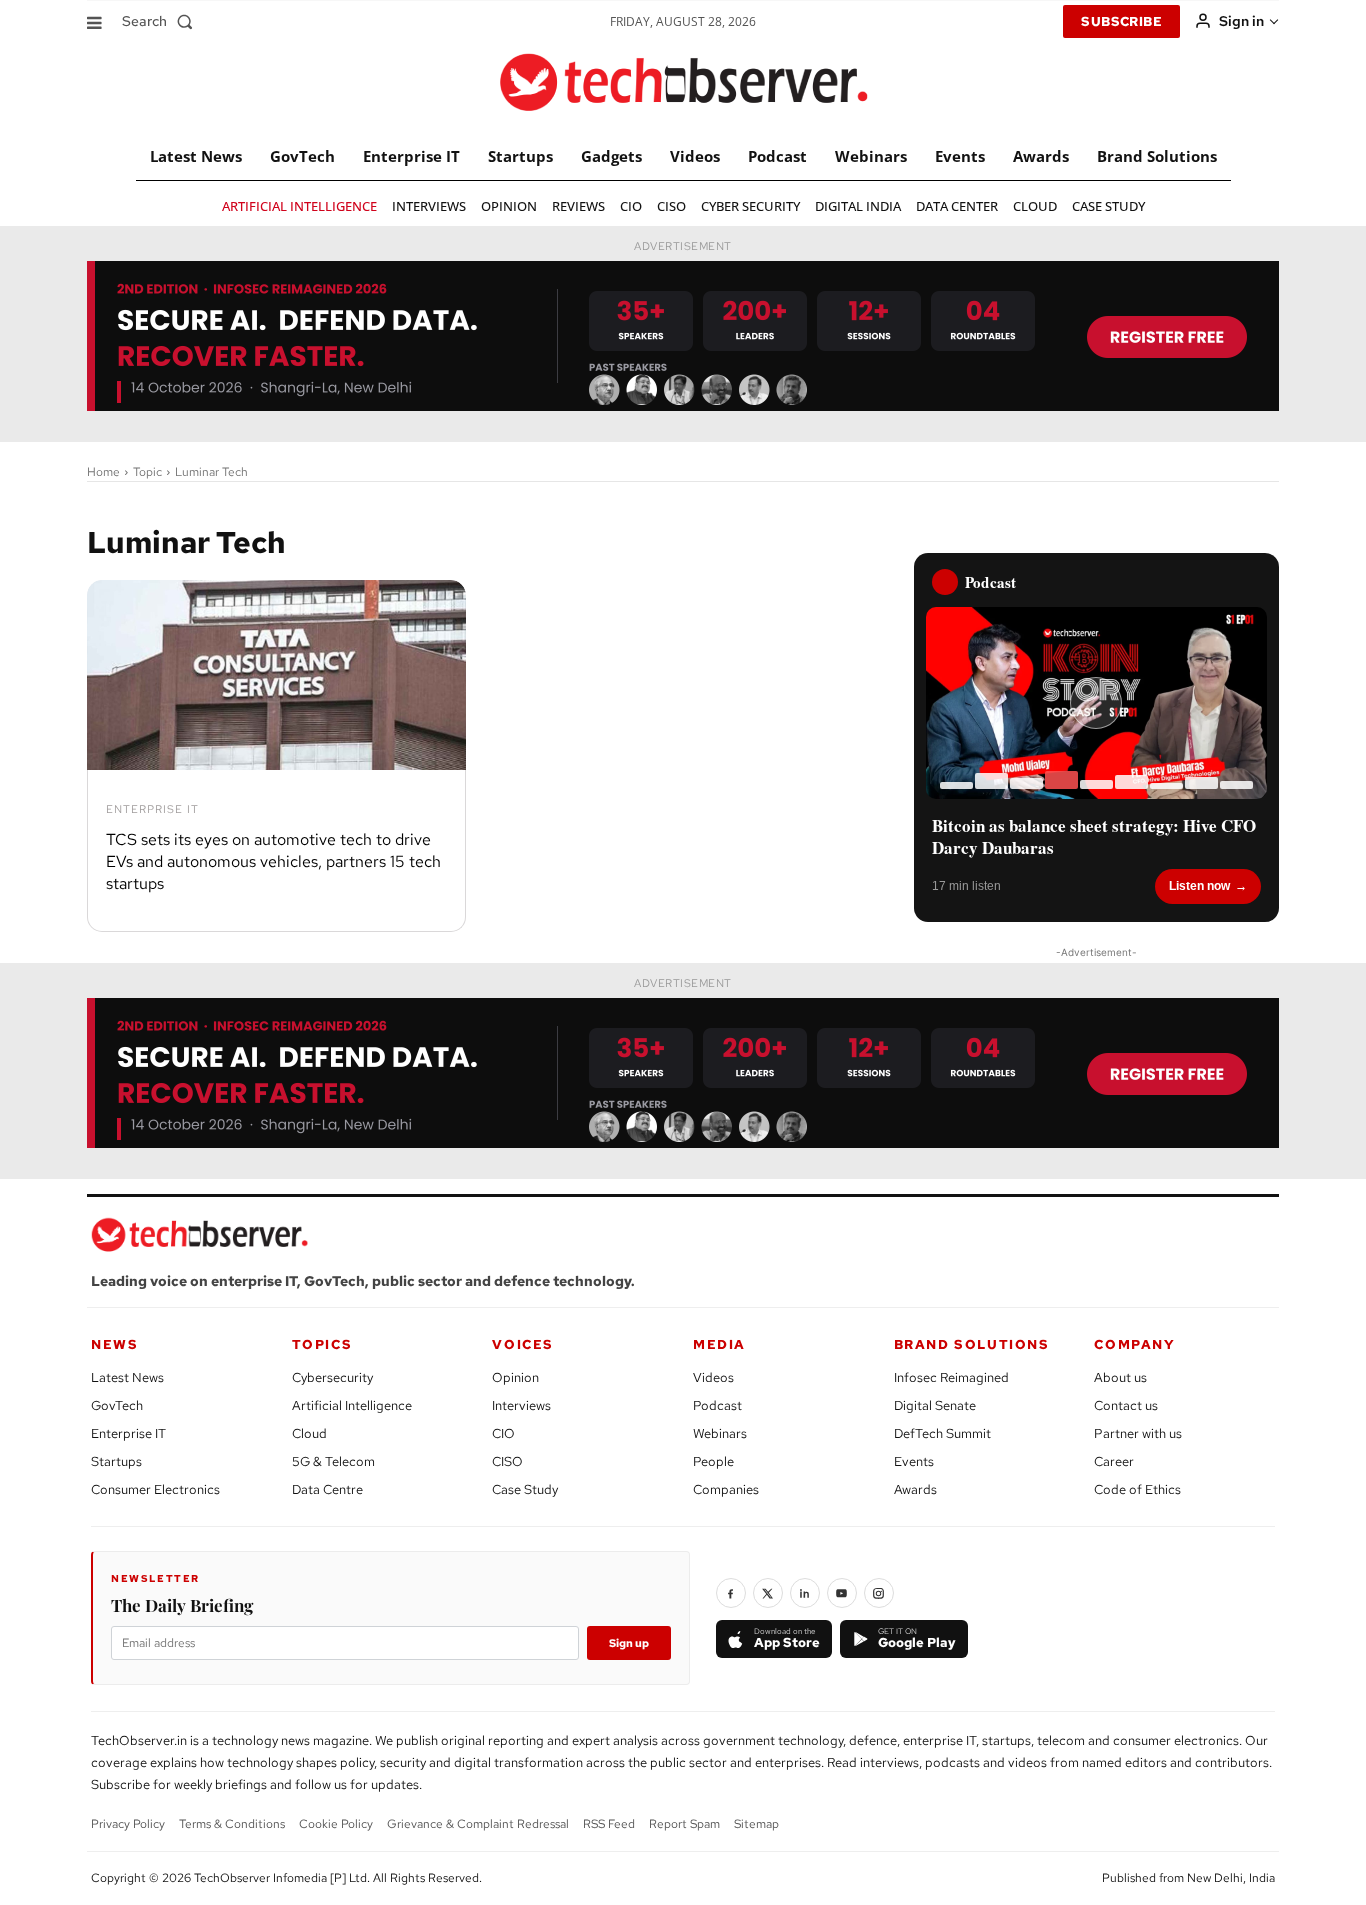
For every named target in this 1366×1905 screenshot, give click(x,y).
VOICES (523, 1344)
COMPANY (1134, 1344)
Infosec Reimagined (951, 1377)
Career (1114, 1461)
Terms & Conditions (232, 1824)
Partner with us (1138, 1433)
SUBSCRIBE (1121, 21)
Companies (726, 1489)
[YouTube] (842, 1593)
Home (103, 472)
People (713, 1461)
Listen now (1199, 886)
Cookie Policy (336, 1824)
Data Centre (327, 1489)
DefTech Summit (942, 1433)
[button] (161, 21)
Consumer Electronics (155, 1489)
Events (914, 1461)
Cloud (309, 1433)
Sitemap (756, 1824)
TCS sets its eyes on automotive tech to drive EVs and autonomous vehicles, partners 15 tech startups (273, 862)
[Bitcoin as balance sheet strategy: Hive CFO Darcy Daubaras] (1096, 703)
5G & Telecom (333, 1461)
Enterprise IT (152, 809)
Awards (915, 1489)
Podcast (717, 1405)
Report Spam (684, 1824)
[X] (768, 1593)
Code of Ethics (1137, 1489)
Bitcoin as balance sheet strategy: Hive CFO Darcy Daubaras (1094, 837)
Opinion (515, 1377)
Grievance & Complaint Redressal (478, 1824)
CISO (507, 1461)
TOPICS (322, 1344)
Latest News (127, 1377)
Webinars (720, 1433)
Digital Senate (935, 1405)
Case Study (525, 1489)
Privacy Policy (128, 1824)
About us (1120, 1377)
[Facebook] (731, 1593)
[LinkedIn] (805, 1593)
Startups (116, 1461)
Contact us (1126, 1405)
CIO (503, 1433)
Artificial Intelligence (352, 1405)
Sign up (629, 1643)
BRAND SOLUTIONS (972, 1344)
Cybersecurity (332, 1377)
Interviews (521, 1405)
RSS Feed (609, 1824)
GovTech (117, 1405)
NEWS (114, 1344)
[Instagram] (879, 1593)
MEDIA (719, 1344)
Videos (713, 1377)
